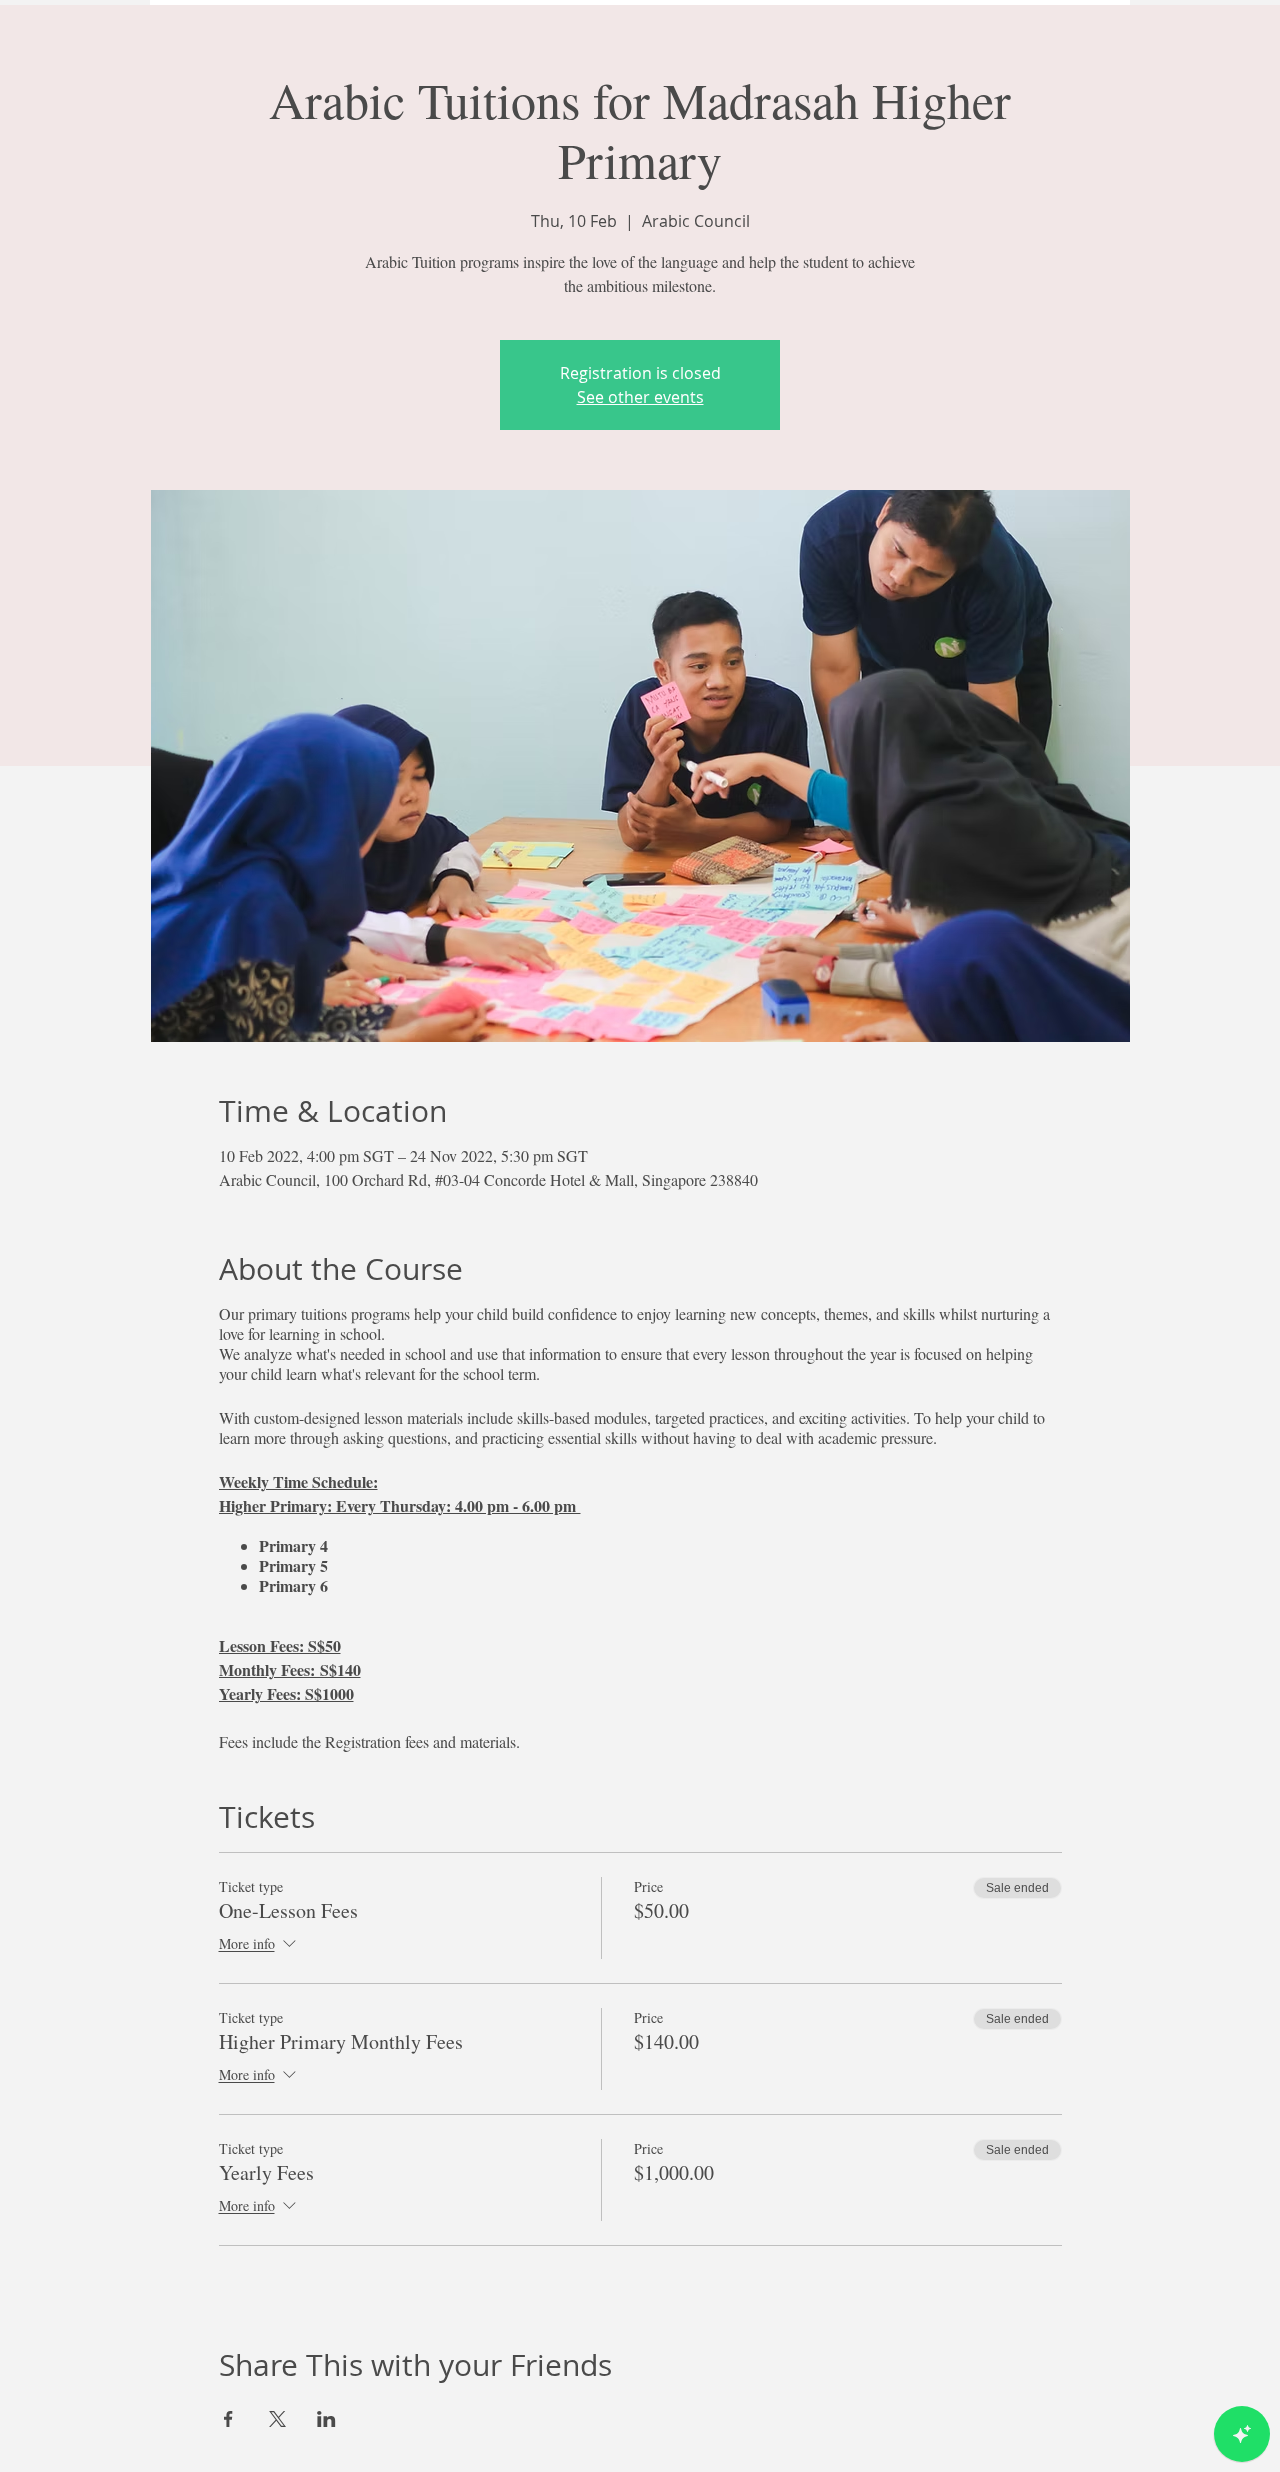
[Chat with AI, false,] (1242, 2434)
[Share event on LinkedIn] (326, 2419)
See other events (640, 397)
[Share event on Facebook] (228, 2419)
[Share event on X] (277, 2419)
